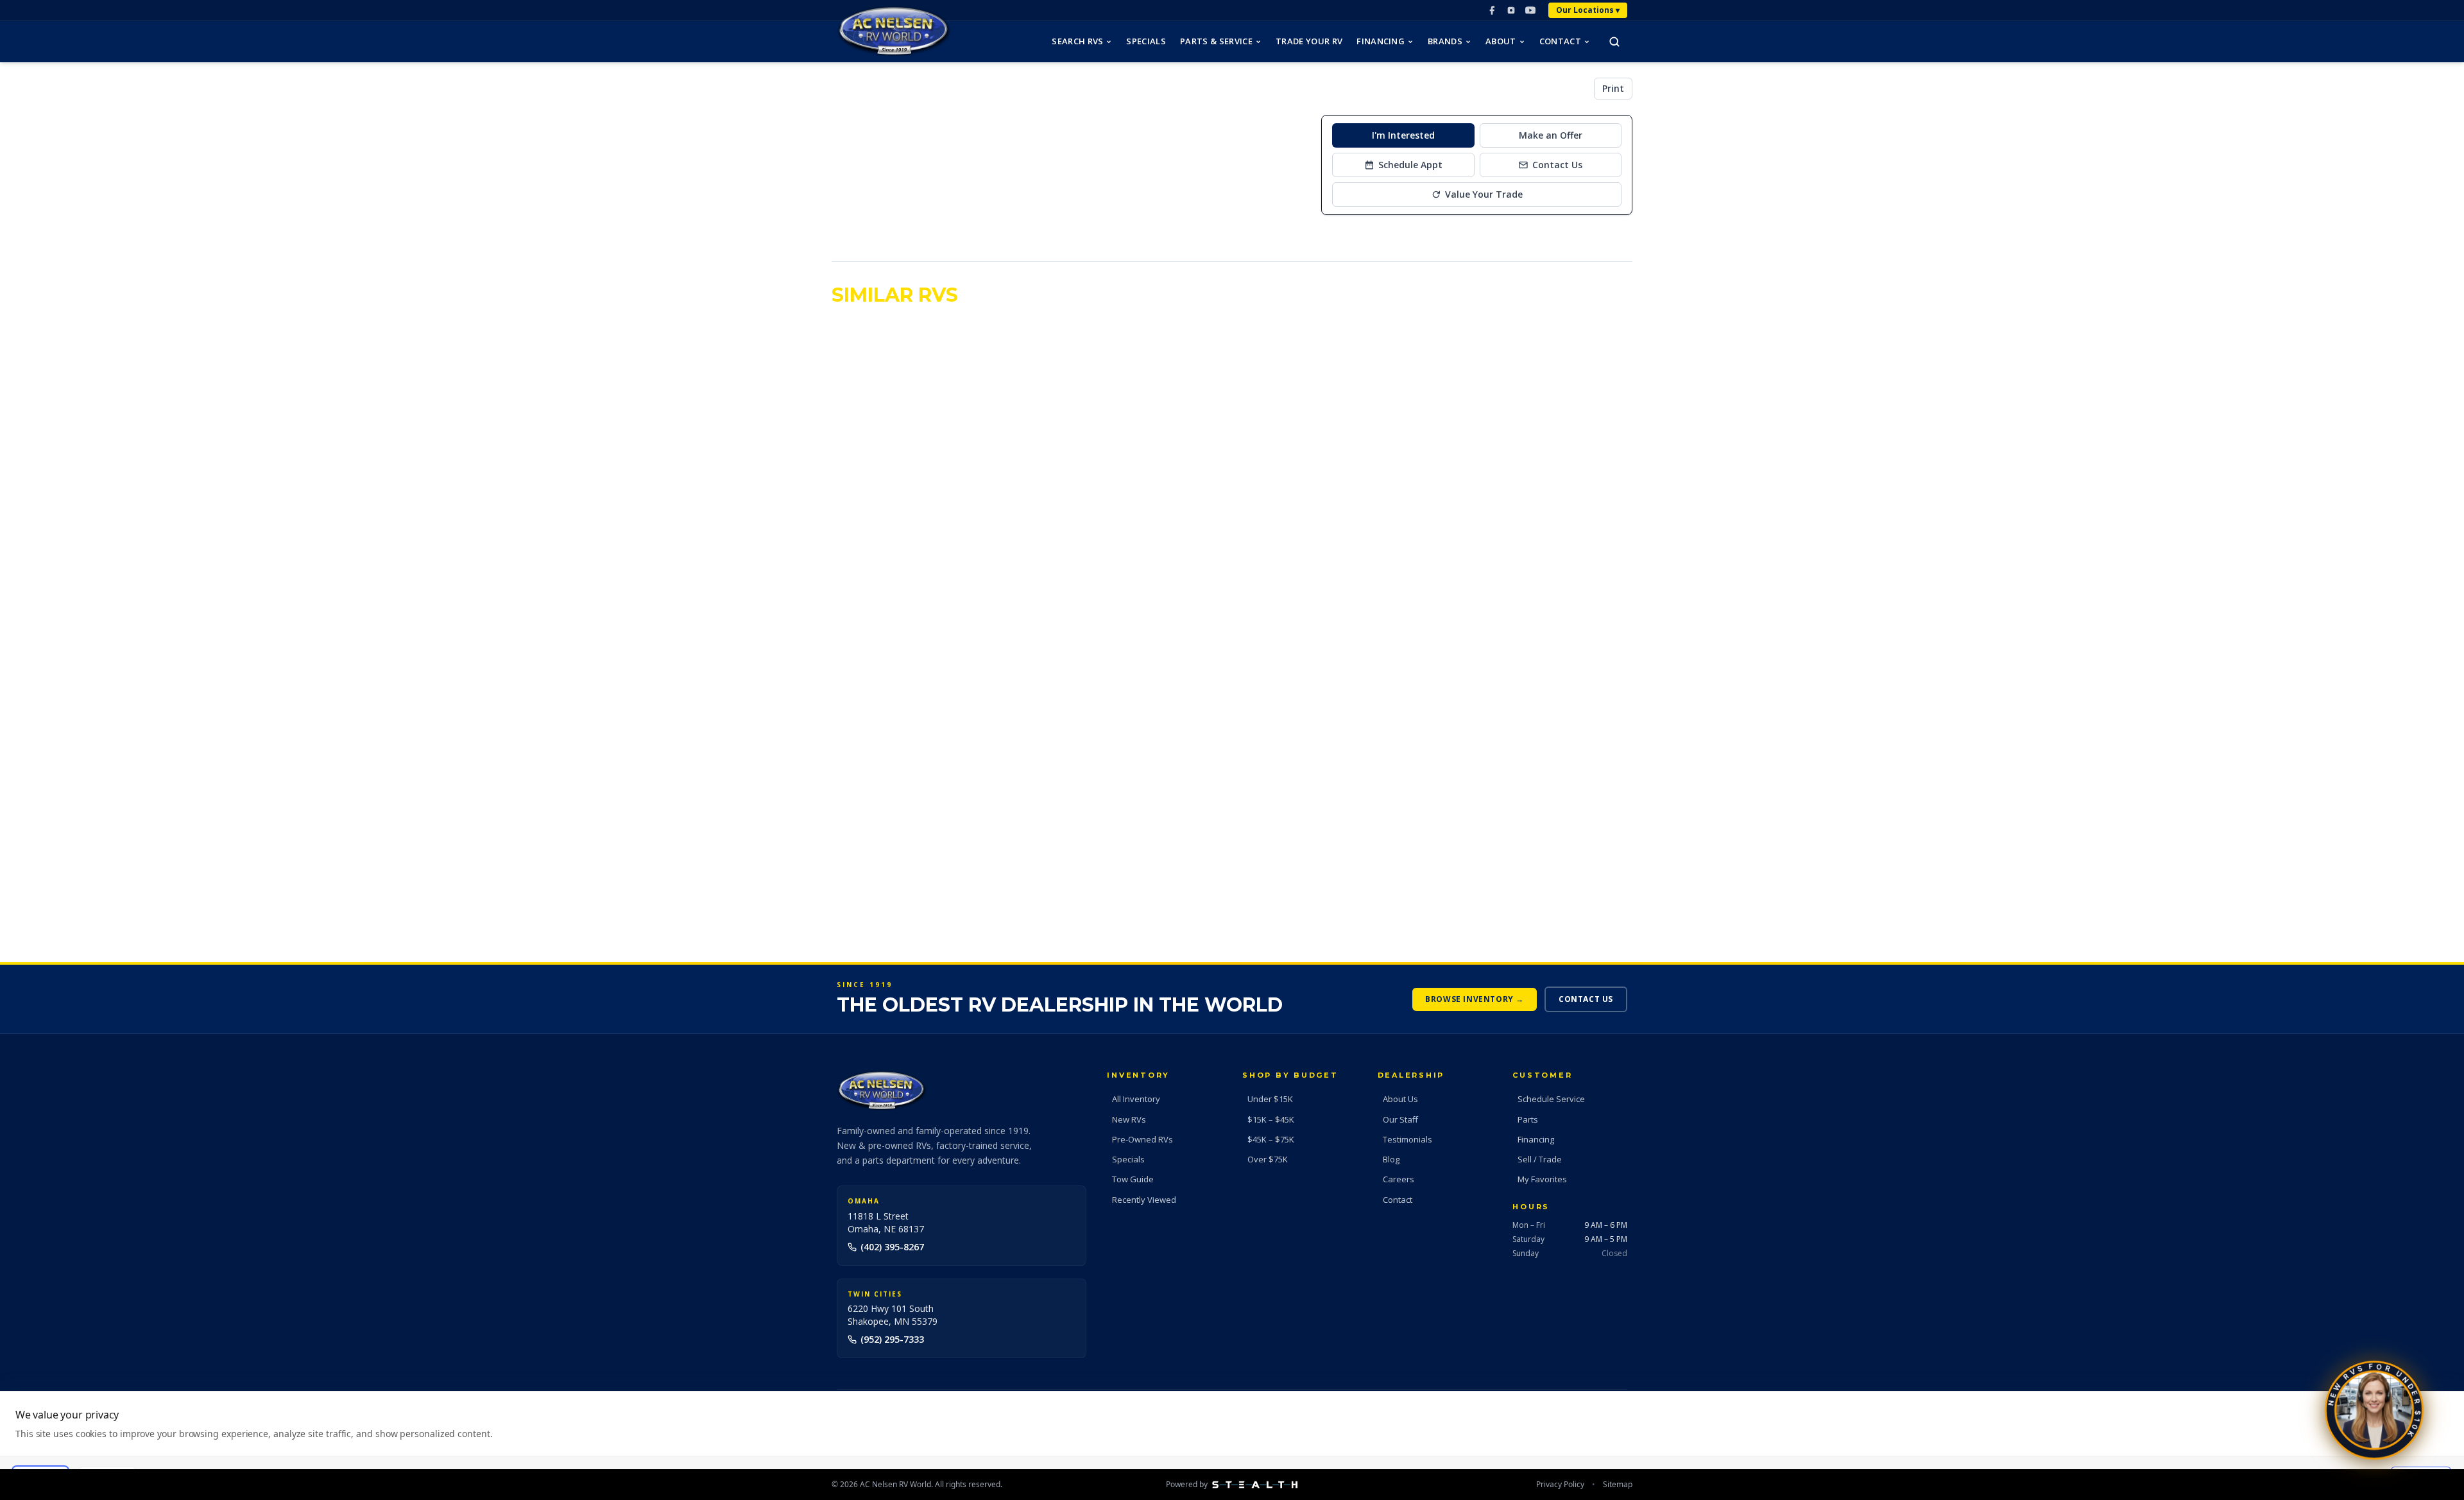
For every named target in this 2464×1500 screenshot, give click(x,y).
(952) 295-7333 (892, 1339)
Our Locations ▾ (1588, 10)
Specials (1146, 41)
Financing (1381, 41)
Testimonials (1407, 1139)
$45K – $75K (1271, 1139)
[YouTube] (1530, 10)
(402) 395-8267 (892, 1247)
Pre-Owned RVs (1142, 1139)
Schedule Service (1551, 1099)
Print (1613, 88)
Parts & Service (1216, 41)
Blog (1391, 1159)
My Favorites (1542, 1179)
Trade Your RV (1309, 41)
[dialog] (1232, 1445)
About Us (1400, 1099)
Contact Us (1586, 999)
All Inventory (1136, 1099)
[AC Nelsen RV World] (894, 31)
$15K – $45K (1271, 1119)
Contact (1560, 41)
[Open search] (1614, 42)
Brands (1445, 41)
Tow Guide (1133, 1179)
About (1501, 41)
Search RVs (1077, 41)
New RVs (1129, 1119)
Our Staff (1400, 1119)
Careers (1399, 1179)
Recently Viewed (1144, 1200)
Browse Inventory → (1475, 999)
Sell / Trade (1540, 1159)
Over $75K (1268, 1159)
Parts (1528, 1119)
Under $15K (1270, 1099)
